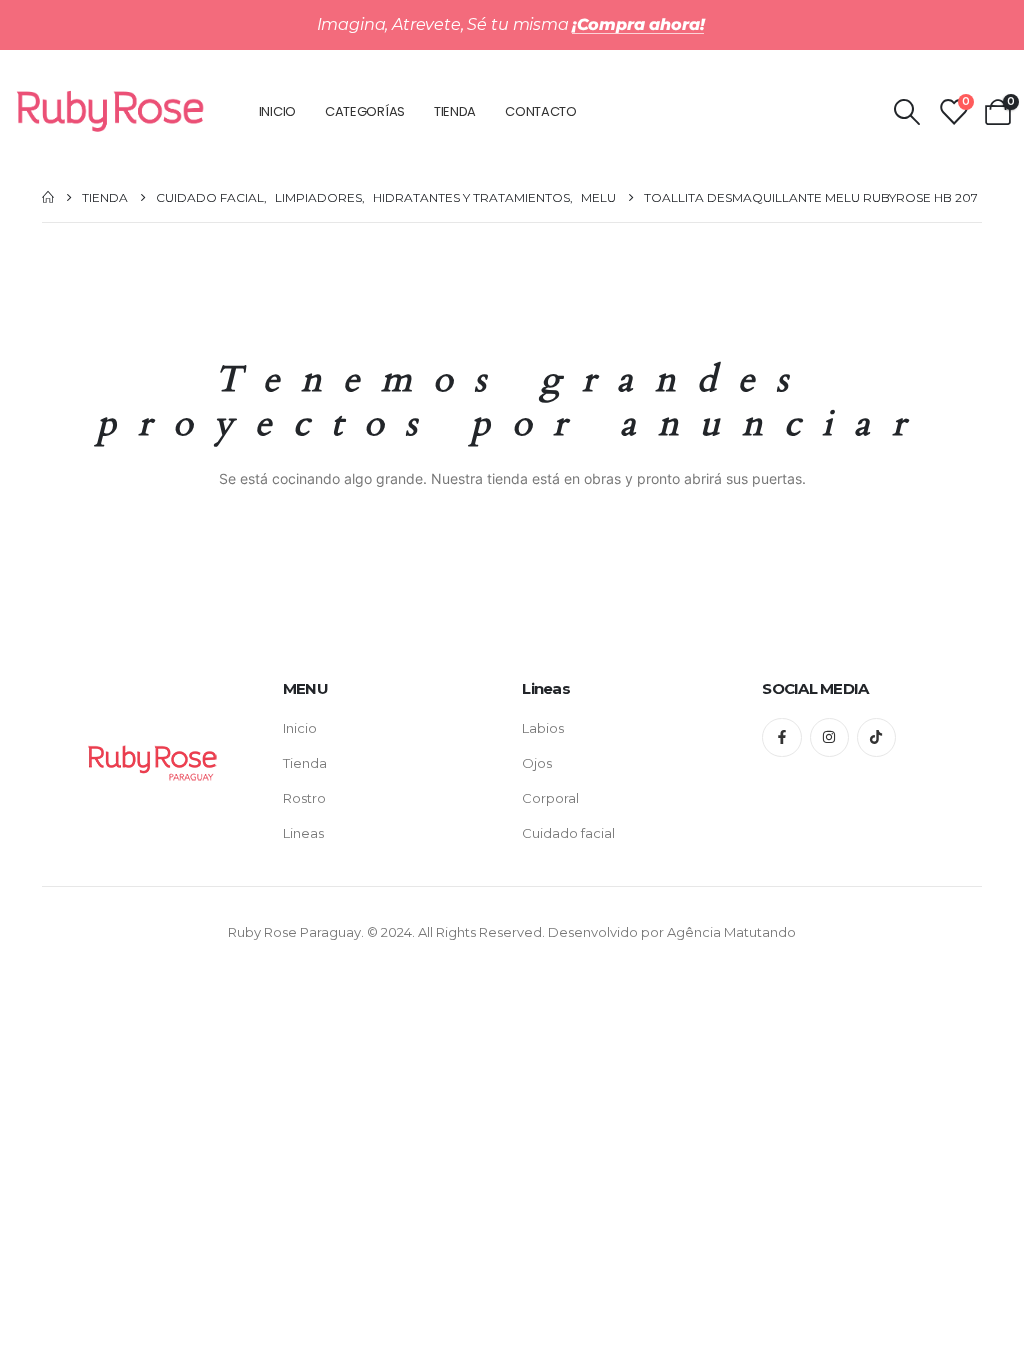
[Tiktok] (876, 737)
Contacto (541, 111)
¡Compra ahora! (638, 24)
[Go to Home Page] (48, 197)
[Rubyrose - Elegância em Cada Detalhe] (111, 111)
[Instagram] (829, 737)
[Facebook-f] (781, 737)
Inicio (277, 111)
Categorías (365, 111)
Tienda (455, 111)
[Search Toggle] (907, 112)
